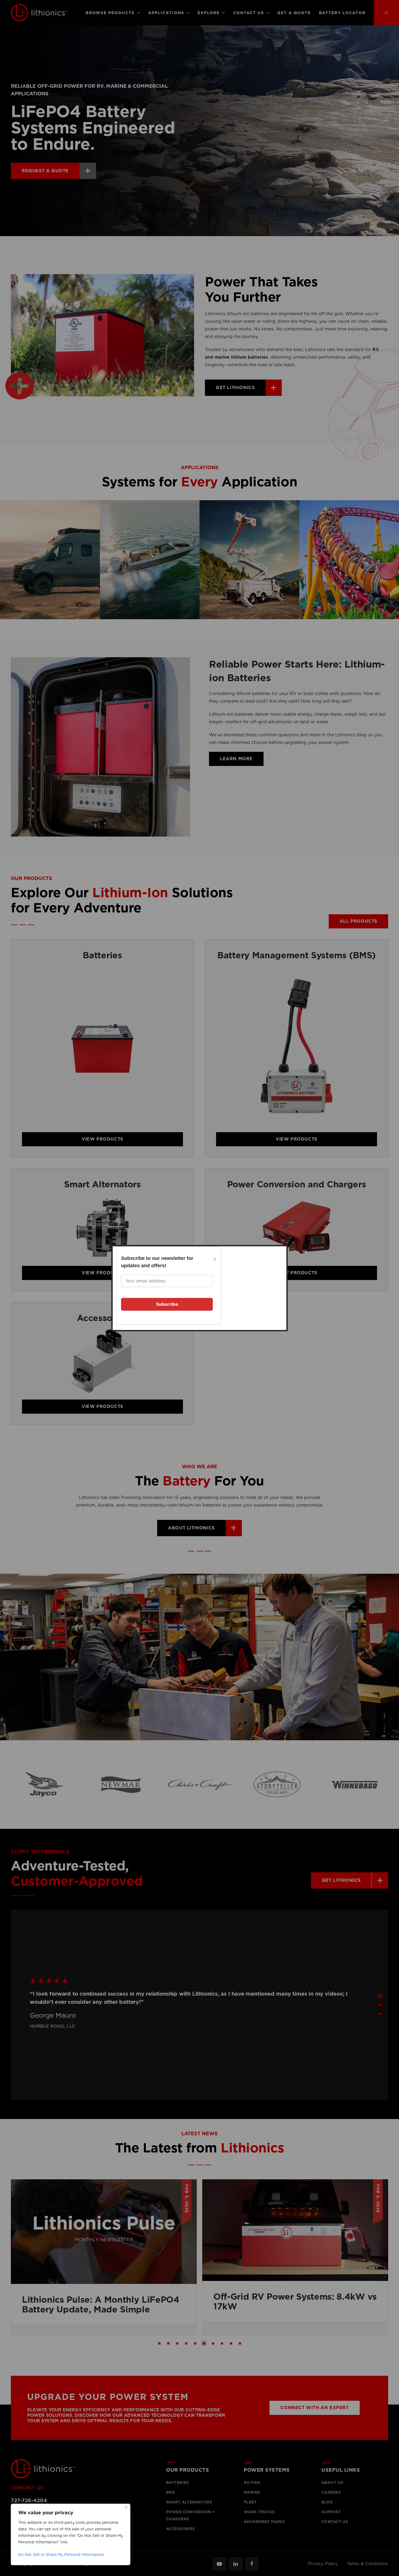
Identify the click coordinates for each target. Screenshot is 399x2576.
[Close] (126, 2507)
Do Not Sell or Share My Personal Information (61, 2555)
